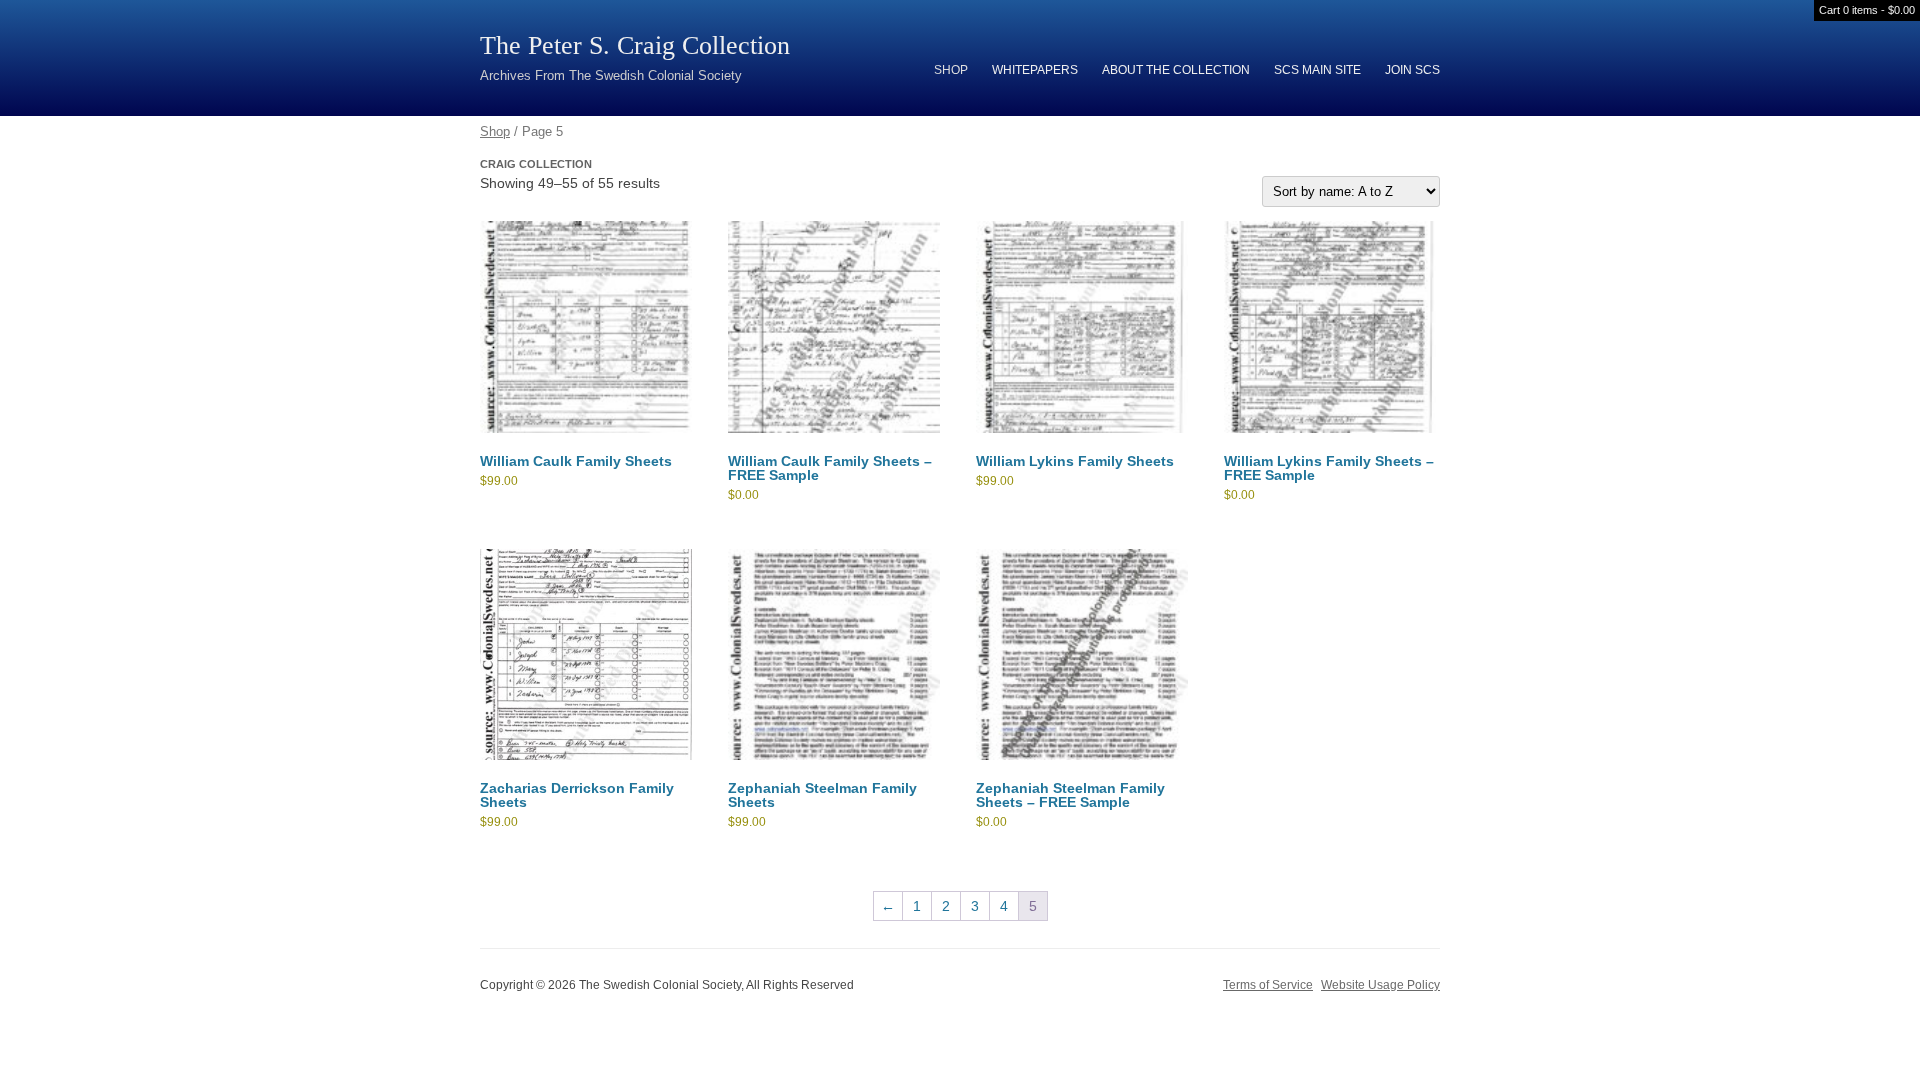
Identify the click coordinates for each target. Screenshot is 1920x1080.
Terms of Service (1268, 985)
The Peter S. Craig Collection (635, 45)
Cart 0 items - (1867, 10)
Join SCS (1412, 70)
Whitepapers (1035, 70)
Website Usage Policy (1380, 985)
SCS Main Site (1317, 70)
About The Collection (1176, 70)
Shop (951, 70)
